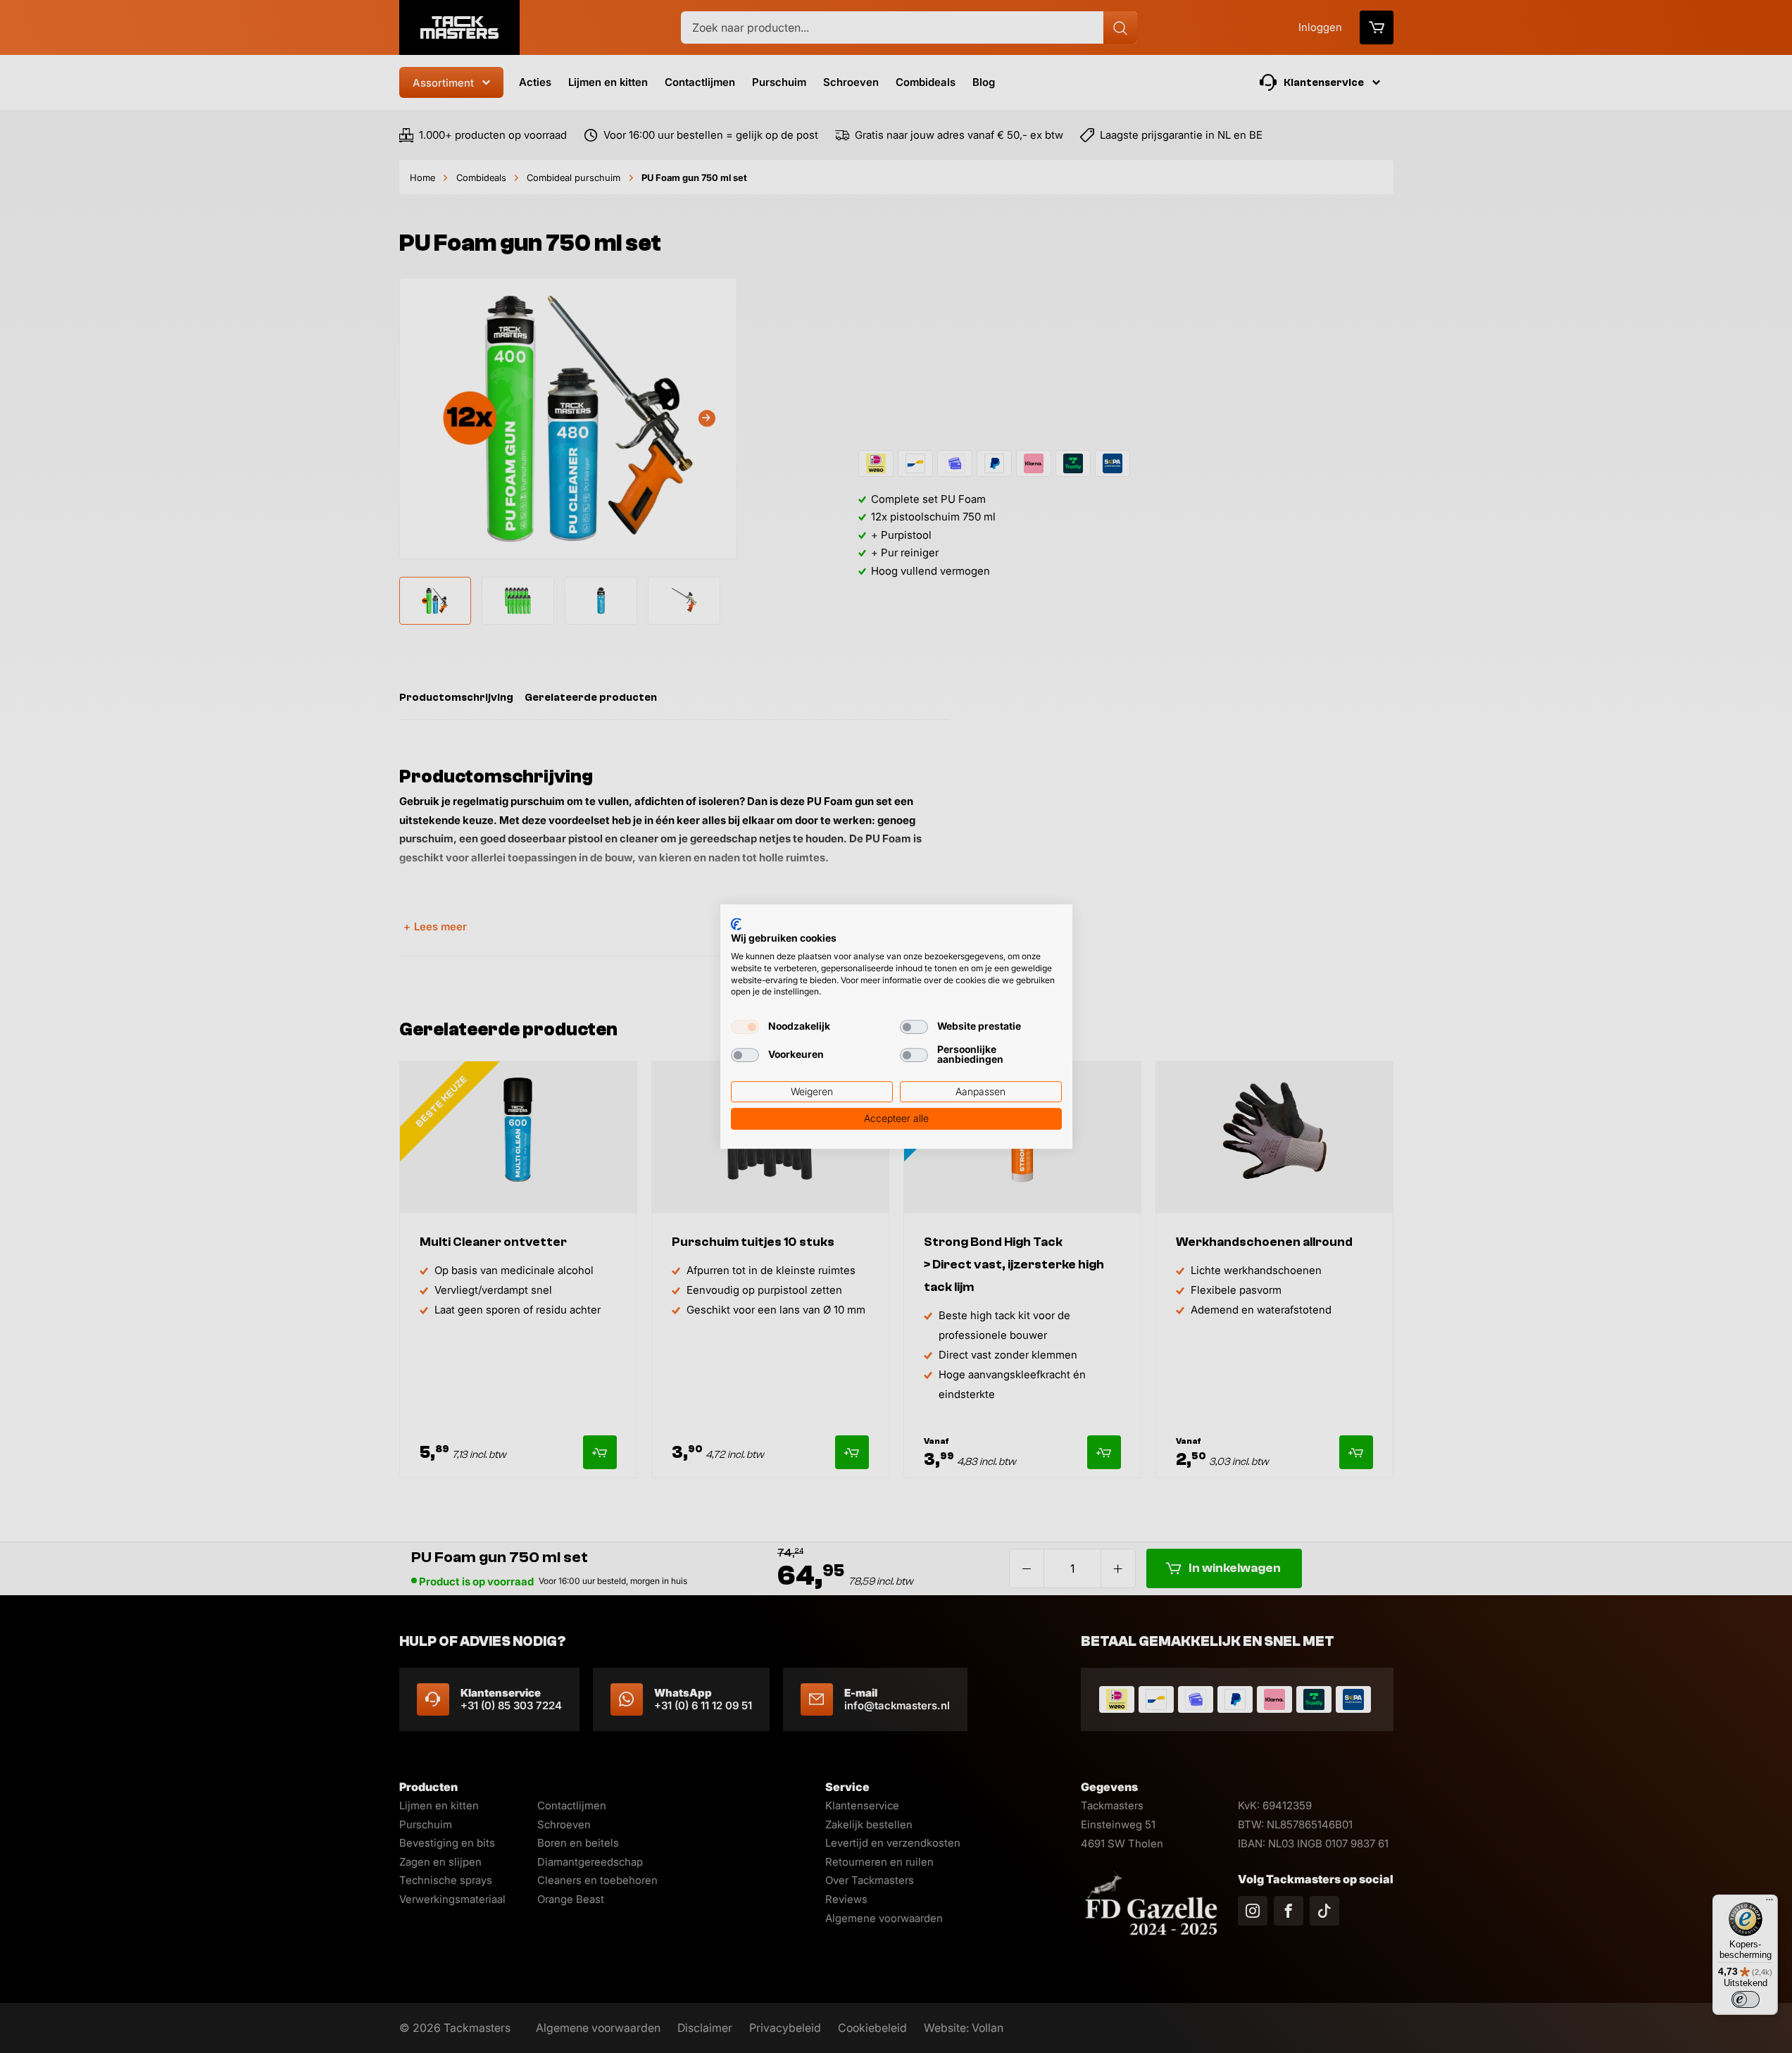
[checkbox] (745, 1027)
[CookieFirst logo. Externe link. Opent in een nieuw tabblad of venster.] (736, 924)
